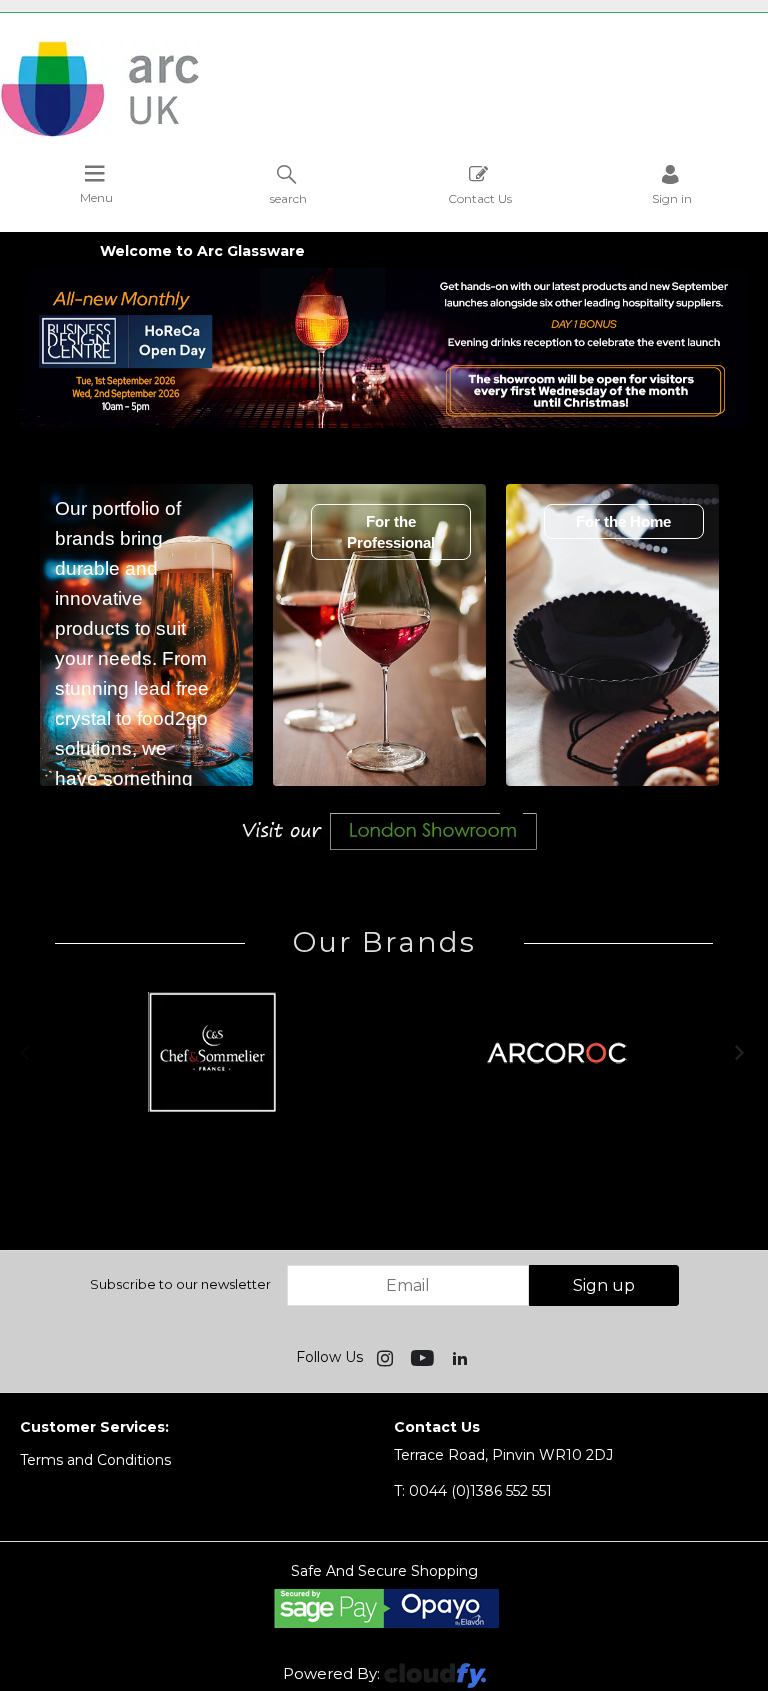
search (288, 198)
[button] (26, 1051)
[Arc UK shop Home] (384, 90)
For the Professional (391, 532)
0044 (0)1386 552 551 (473, 1491)
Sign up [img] (604, 1285)
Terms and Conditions (95, 1460)
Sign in (672, 198)
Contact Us (480, 198)
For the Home (623, 521)
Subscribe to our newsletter (180, 1284)
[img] (387, 1357)
